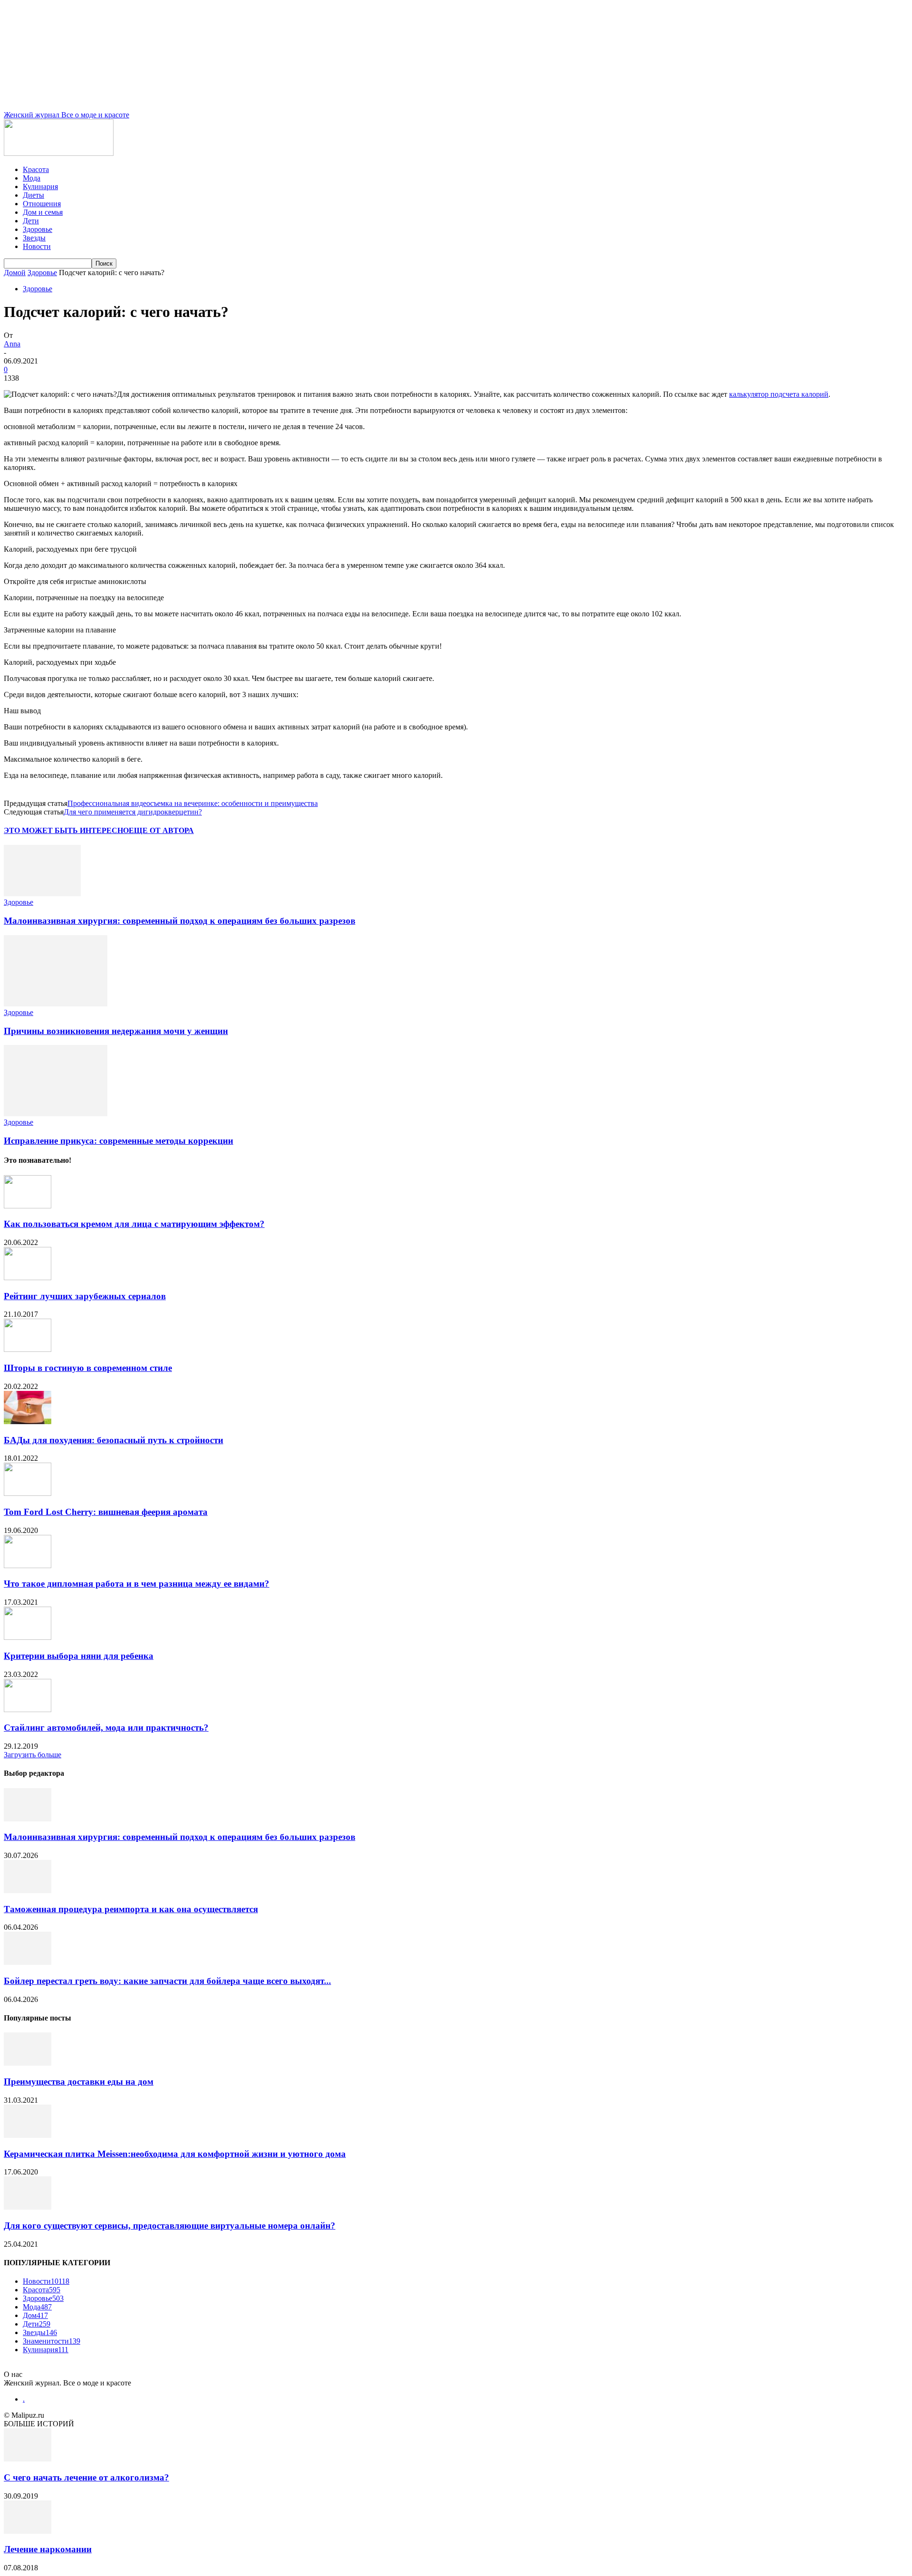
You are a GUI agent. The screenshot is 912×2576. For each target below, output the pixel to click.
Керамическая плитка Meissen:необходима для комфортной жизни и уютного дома (175, 2154)
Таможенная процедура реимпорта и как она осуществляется (131, 1909)
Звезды (34, 238)
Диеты (33, 195)
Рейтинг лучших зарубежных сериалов (85, 1296)
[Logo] (59, 153)
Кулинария (40, 187)
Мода (32, 178)
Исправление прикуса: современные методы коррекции (119, 1141)
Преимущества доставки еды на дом (79, 2082)
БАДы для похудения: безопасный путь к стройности (114, 1440)
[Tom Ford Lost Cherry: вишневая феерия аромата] (28, 1493)
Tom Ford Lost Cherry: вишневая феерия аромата (106, 1512)
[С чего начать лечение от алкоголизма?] (28, 2459)
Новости (37, 246)
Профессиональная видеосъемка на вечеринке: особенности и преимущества (193, 803)
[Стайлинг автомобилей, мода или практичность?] (28, 1709)
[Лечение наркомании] (28, 2531)
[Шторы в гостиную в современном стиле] (28, 1349)
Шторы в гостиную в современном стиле (88, 1368)
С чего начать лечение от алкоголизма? (86, 2477)
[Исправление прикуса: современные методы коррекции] (56, 1114)
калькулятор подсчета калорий (779, 394)
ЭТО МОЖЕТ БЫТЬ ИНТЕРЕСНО (66, 830)
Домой (15, 273)
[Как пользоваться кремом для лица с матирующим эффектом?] (28, 1206)
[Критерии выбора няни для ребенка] (28, 1637)
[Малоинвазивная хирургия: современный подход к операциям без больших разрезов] (42, 894)
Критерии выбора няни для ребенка (79, 1656)
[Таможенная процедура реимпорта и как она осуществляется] (28, 1891)
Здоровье (38, 229)
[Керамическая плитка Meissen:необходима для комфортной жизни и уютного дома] (28, 2135)
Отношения (42, 204)
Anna (12, 344)
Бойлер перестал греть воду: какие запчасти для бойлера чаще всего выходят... (167, 1981)
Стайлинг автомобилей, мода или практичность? (106, 1728)
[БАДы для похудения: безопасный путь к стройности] (28, 1422)
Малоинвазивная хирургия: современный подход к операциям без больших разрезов (180, 921)
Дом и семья (43, 212)
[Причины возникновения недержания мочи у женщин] (56, 1004)
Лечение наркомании (48, 2549)
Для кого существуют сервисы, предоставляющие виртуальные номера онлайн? (170, 2226)
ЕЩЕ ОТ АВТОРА (161, 830)
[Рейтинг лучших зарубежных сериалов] (28, 1278)
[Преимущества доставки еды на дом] (28, 2063)
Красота (36, 169)
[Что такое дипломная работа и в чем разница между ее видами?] (28, 1566)
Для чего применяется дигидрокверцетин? (133, 812)
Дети (31, 221)
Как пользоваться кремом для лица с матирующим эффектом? (134, 1224)
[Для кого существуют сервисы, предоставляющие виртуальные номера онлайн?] (28, 2207)
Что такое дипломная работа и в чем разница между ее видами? (137, 1584)
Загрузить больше (33, 1755)
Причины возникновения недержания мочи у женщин (116, 1031)
